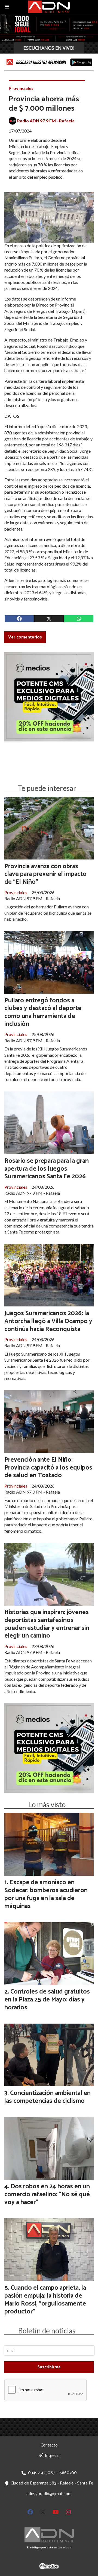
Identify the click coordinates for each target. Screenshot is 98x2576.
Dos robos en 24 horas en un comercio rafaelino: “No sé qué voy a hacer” (47, 2194)
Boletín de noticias (47, 2331)
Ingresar (52, 2456)
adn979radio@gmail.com (49, 2494)
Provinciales (21, 88)
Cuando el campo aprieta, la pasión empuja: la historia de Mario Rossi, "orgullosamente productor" (45, 2300)
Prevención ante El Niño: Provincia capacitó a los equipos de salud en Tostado (48, 1468)
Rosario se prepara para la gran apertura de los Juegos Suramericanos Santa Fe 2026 (47, 1169)
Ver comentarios (25, 637)
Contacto (49, 2445)
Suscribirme (49, 2367)
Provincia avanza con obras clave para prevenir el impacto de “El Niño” (45, 874)
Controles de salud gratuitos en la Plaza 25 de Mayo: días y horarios (47, 2000)
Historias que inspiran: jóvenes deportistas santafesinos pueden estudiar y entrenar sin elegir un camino (47, 1624)
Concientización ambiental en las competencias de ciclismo (48, 2097)
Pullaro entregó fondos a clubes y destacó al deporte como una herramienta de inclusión (43, 1012)
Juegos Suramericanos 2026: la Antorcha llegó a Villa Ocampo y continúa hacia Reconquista (48, 1321)
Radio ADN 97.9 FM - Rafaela (46, 121)
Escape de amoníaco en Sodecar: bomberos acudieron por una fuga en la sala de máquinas (46, 1894)
